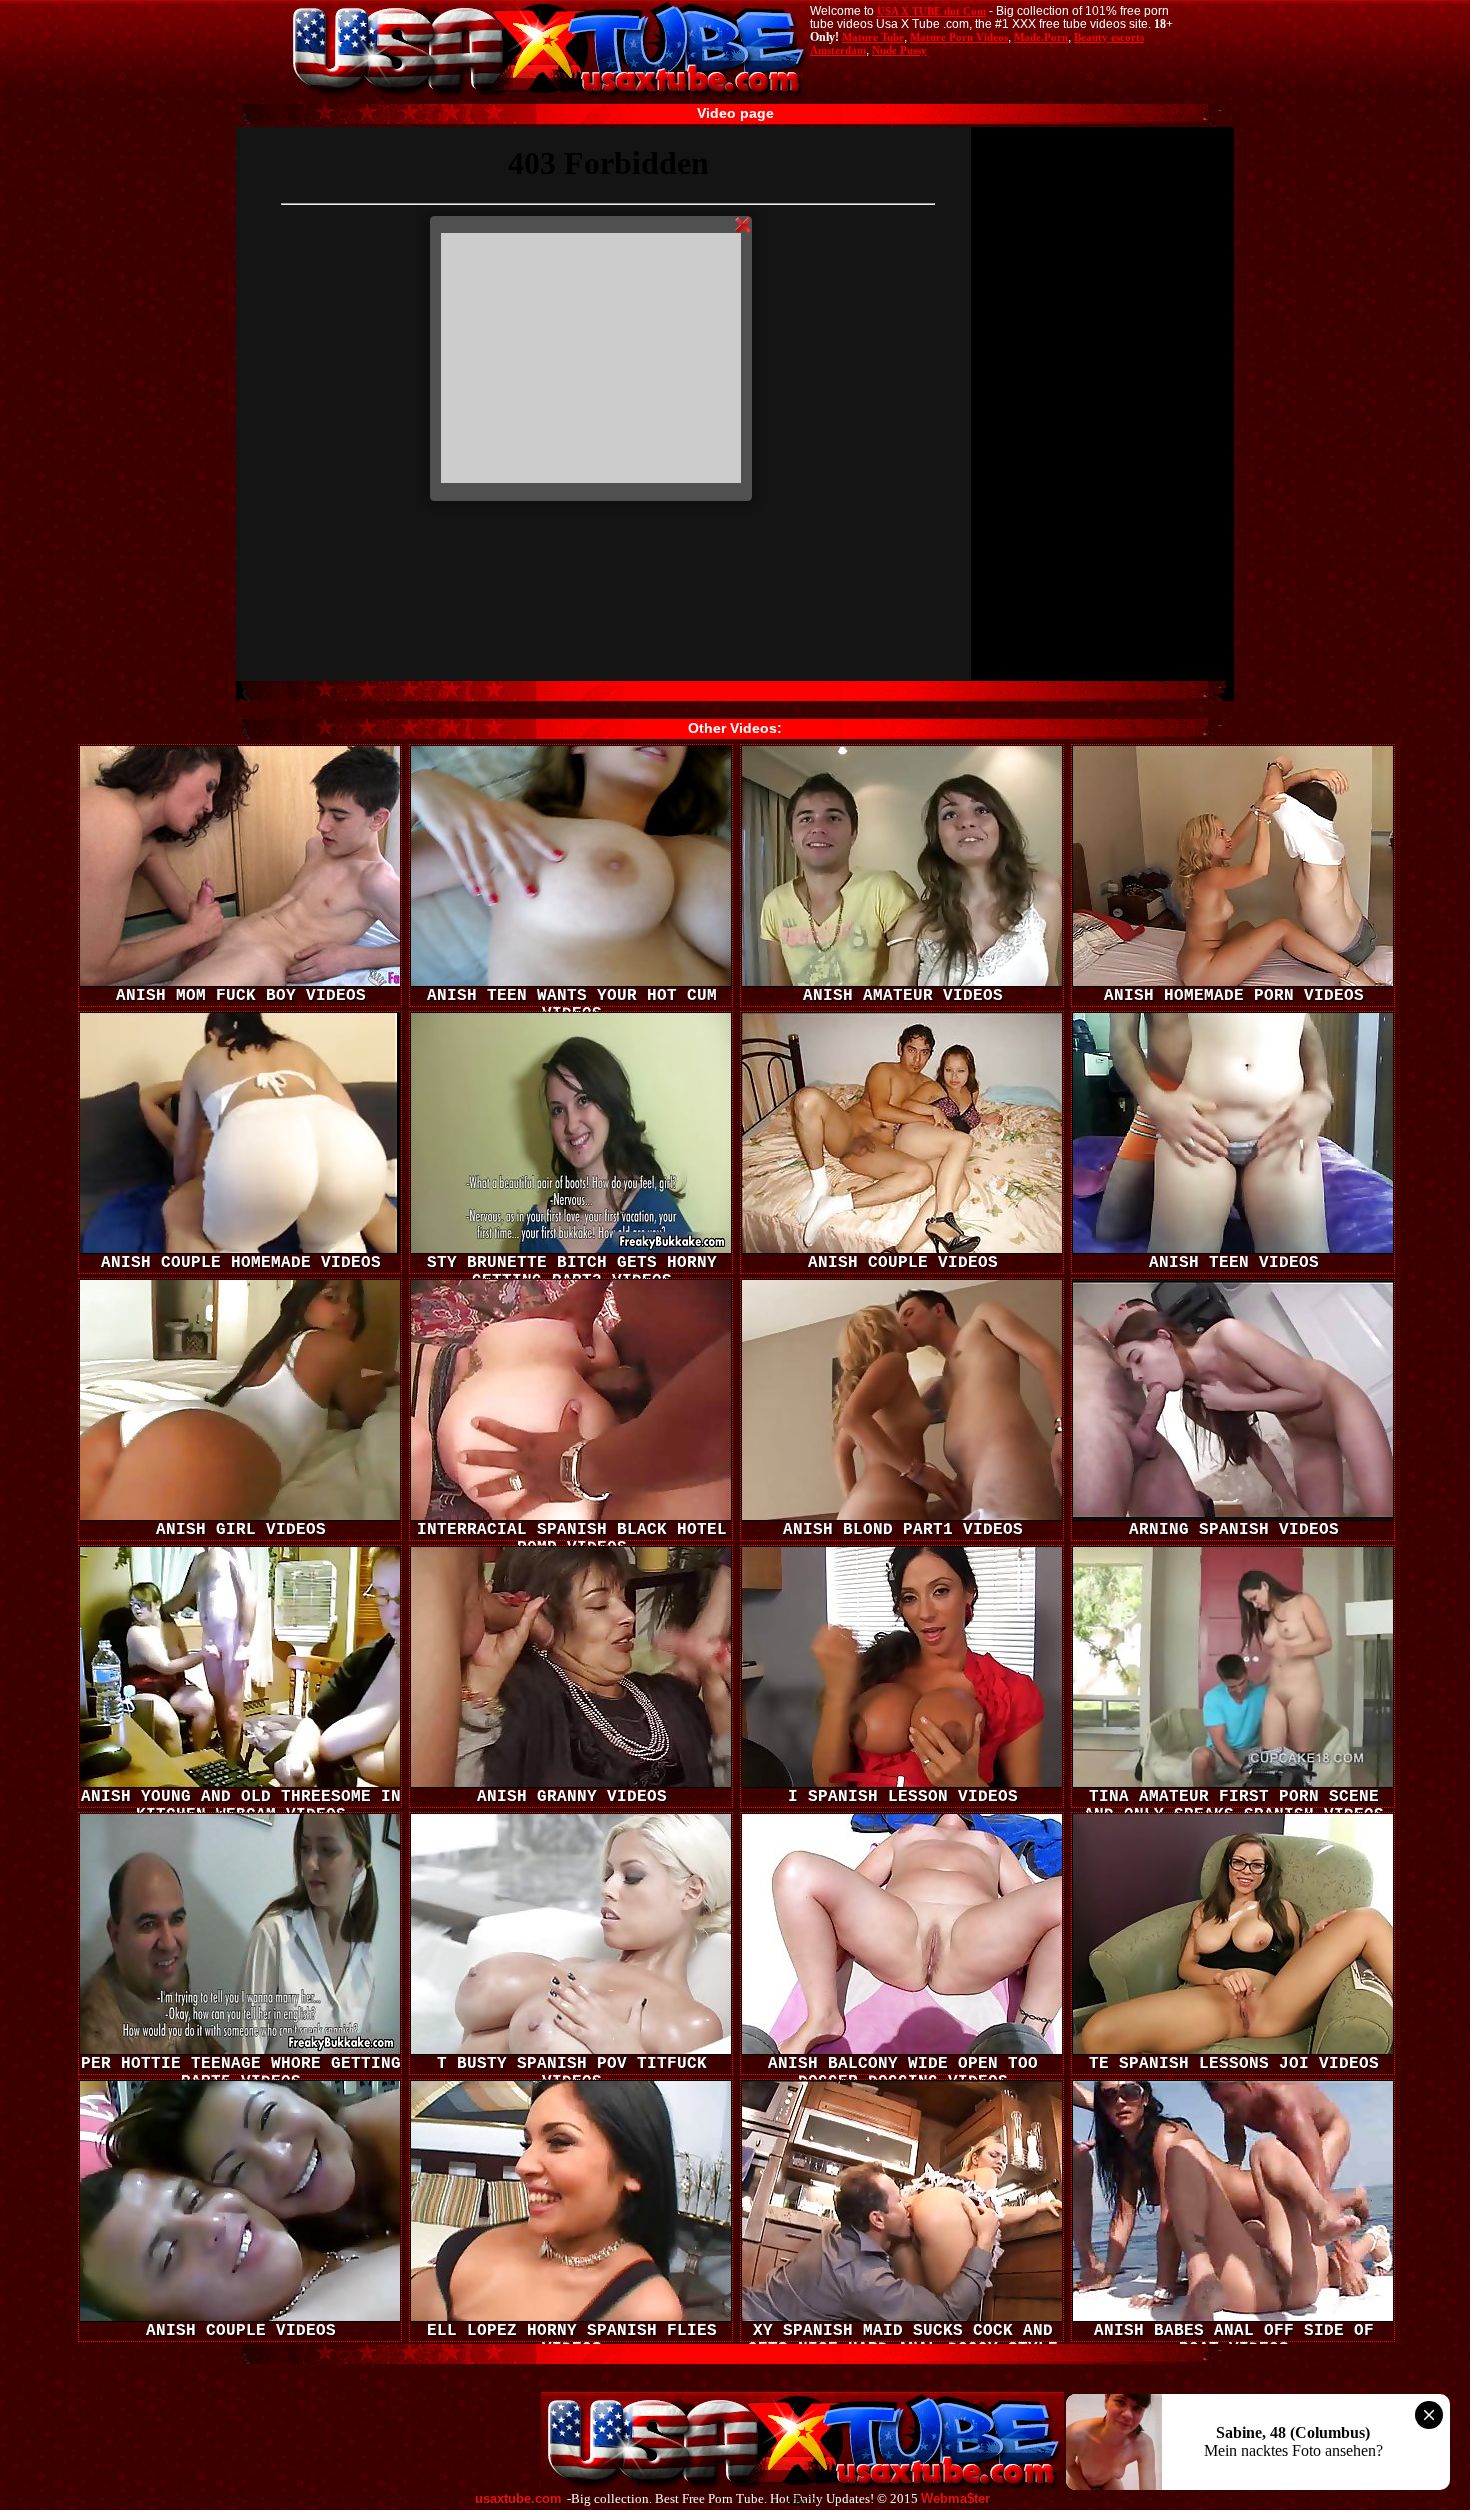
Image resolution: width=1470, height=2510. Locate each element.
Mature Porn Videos (959, 37)
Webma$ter (955, 2499)
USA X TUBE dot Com (931, 11)
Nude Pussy (899, 50)
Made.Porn (1041, 37)
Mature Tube (873, 37)
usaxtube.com (518, 2499)
